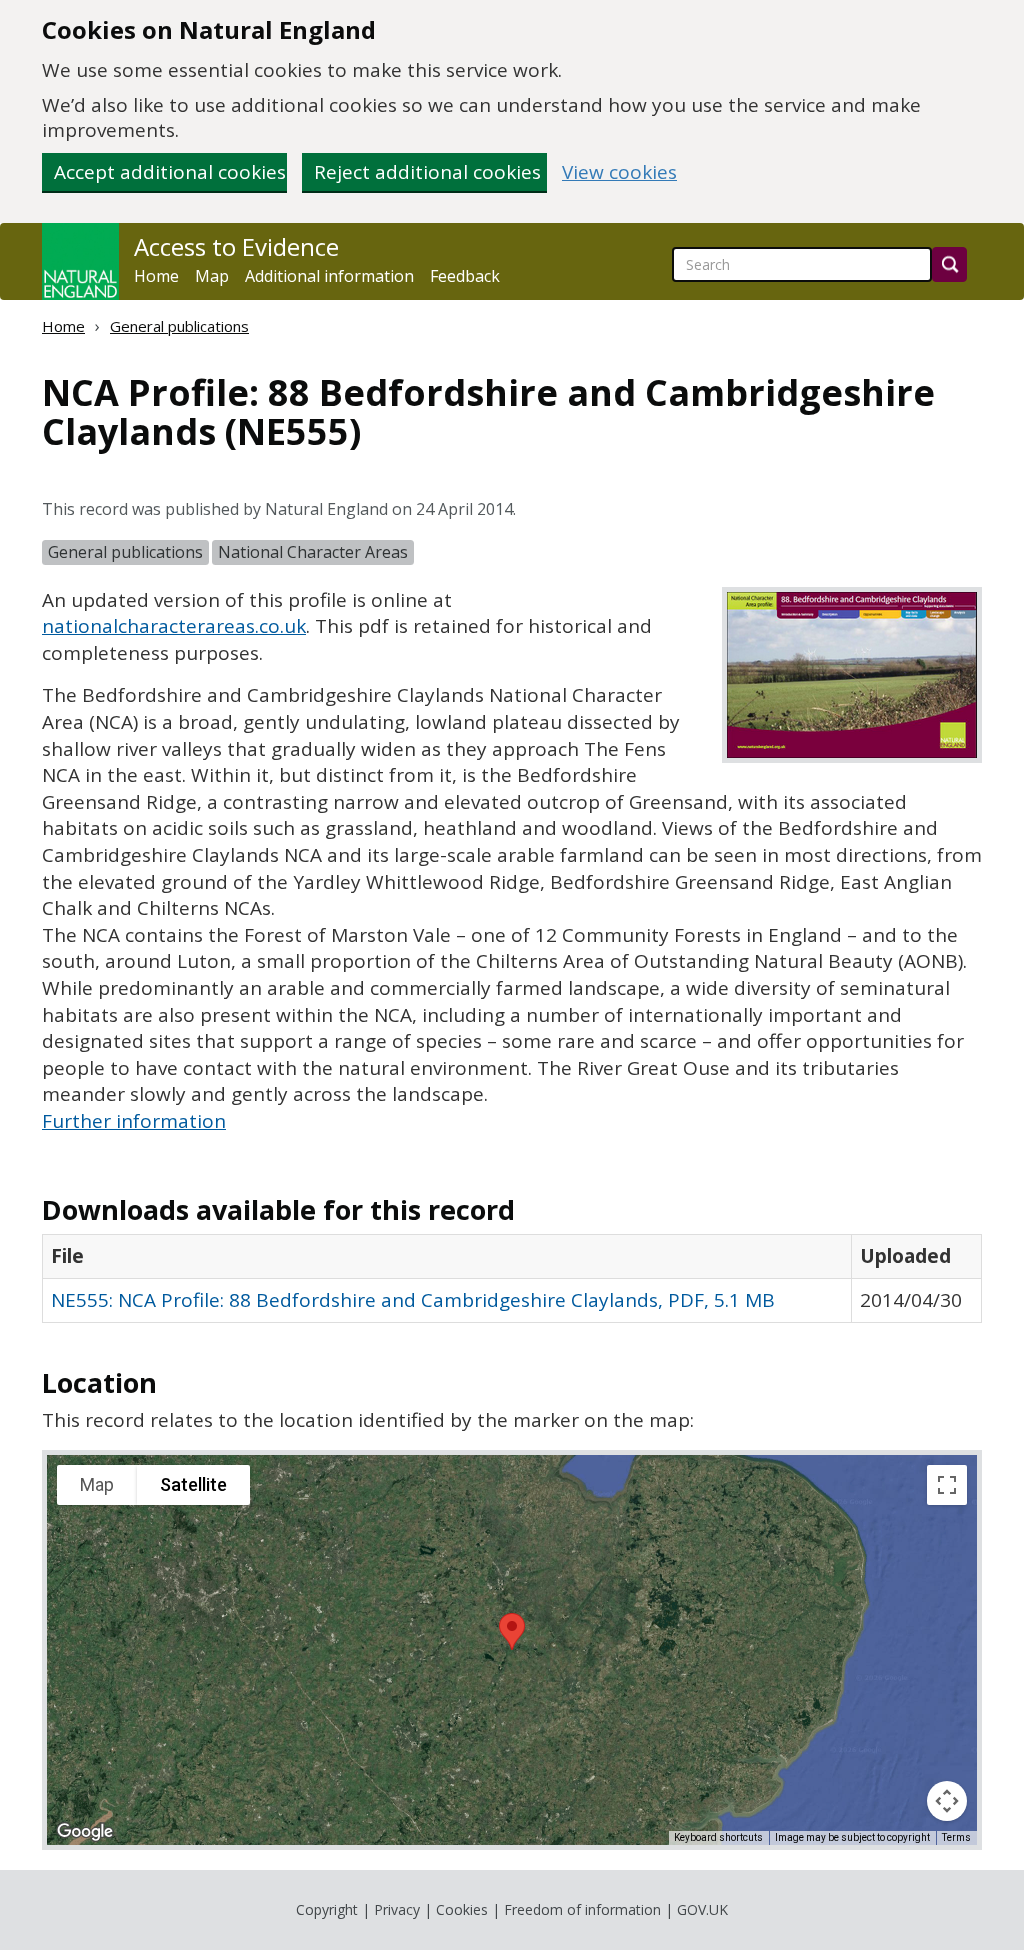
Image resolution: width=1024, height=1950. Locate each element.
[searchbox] (802, 264)
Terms (956, 1837)
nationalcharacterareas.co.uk (174, 626)
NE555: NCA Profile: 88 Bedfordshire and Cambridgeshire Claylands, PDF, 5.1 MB (413, 1300)
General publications (179, 326)
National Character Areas (313, 552)
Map (212, 276)
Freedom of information (582, 1909)
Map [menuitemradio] (97, 1484)
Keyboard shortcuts (718, 1837)
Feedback (465, 276)
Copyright (327, 1909)
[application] (512, 1650)
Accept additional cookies (170, 172)
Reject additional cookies (427, 172)
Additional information (329, 276)
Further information (134, 1121)
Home (156, 276)
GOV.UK (702, 1909)
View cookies (619, 172)
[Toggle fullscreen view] (947, 1485)
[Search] (949, 264)
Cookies (462, 1909)
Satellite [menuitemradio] (193, 1484)
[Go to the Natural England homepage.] (80, 261)
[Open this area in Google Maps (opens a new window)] (85, 1832)
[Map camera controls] (947, 1801)
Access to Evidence (236, 247)
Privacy (397, 1909)
